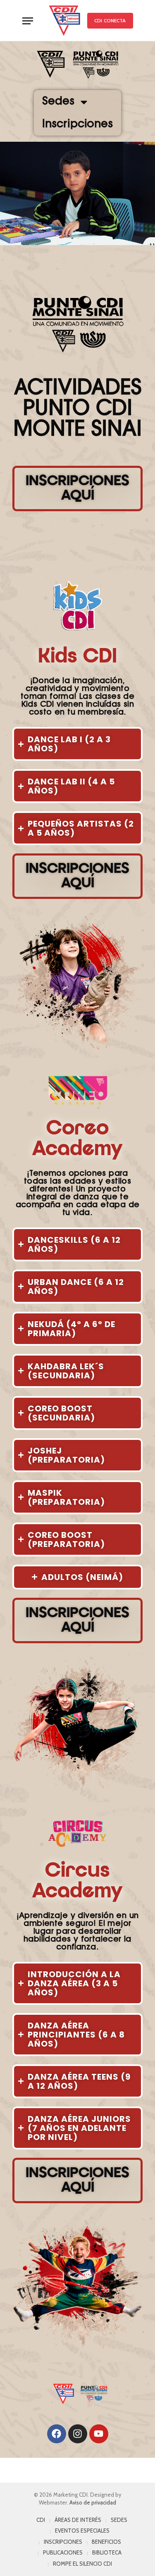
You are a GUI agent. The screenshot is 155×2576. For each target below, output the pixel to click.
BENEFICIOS (106, 2542)
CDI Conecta (110, 20)
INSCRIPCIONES (63, 2542)
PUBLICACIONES (63, 2552)
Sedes (58, 102)
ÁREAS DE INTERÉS (78, 2520)
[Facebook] (57, 2434)
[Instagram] (78, 2434)
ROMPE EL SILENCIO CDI (82, 2564)
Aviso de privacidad (93, 2502)
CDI (41, 2520)
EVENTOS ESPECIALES (82, 2531)
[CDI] (64, 21)
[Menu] (28, 21)
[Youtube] (99, 2434)
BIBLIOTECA (107, 2552)
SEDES (119, 2520)
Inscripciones (77, 125)
